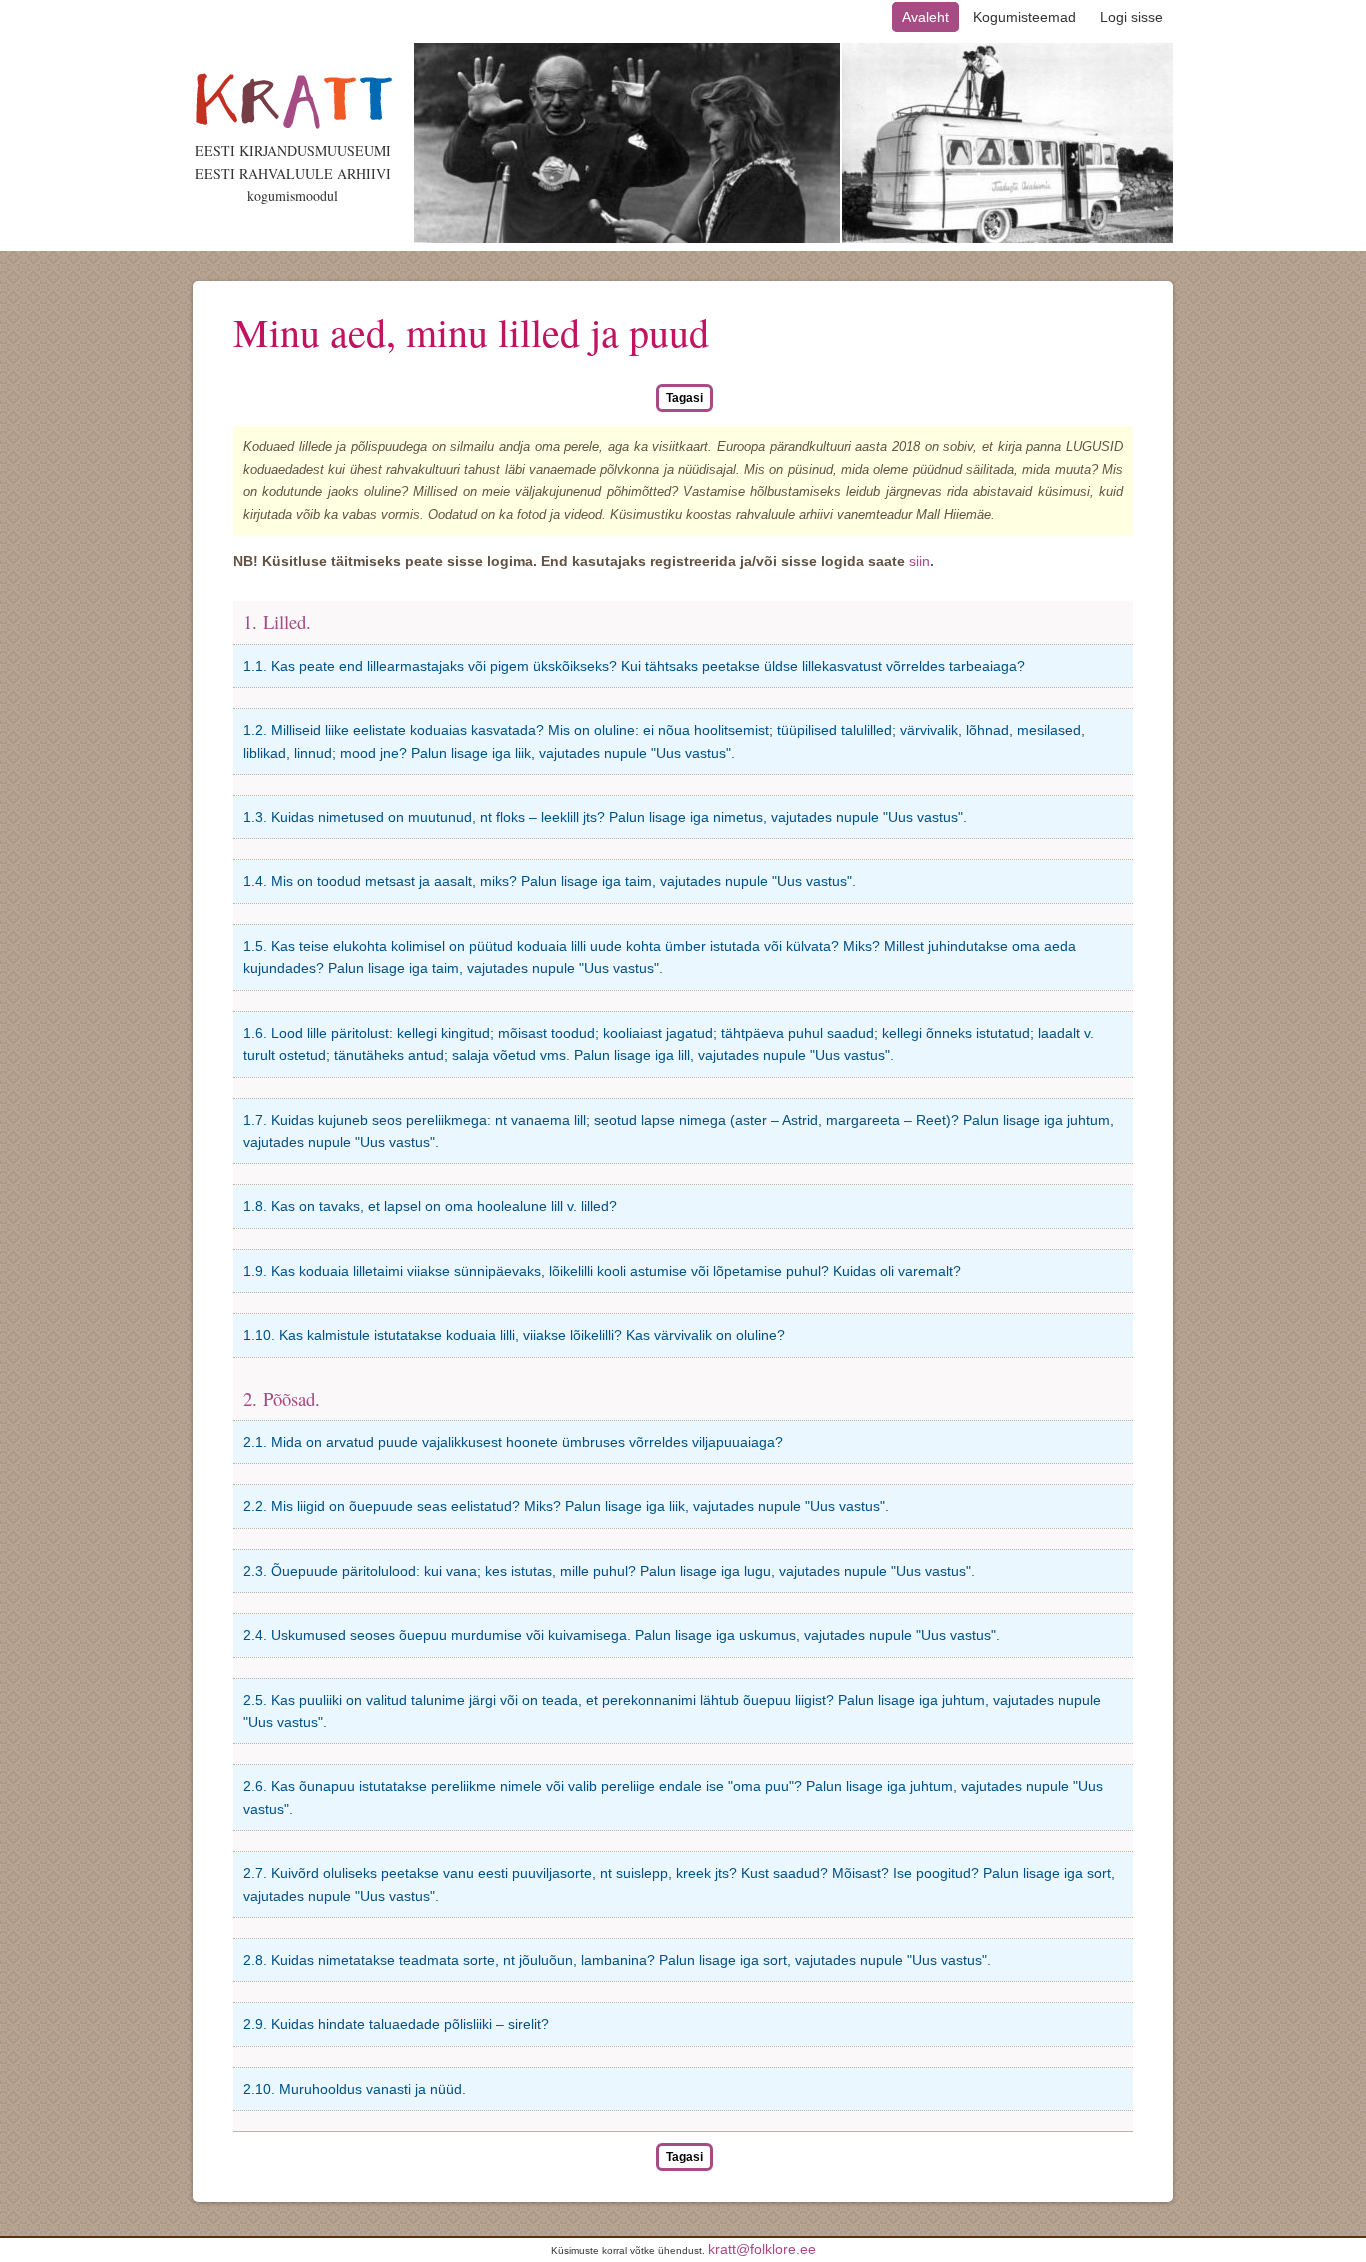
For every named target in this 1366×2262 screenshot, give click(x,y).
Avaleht (925, 17)
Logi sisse (1131, 17)
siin (919, 561)
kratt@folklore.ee (762, 2249)
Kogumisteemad (1024, 17)
